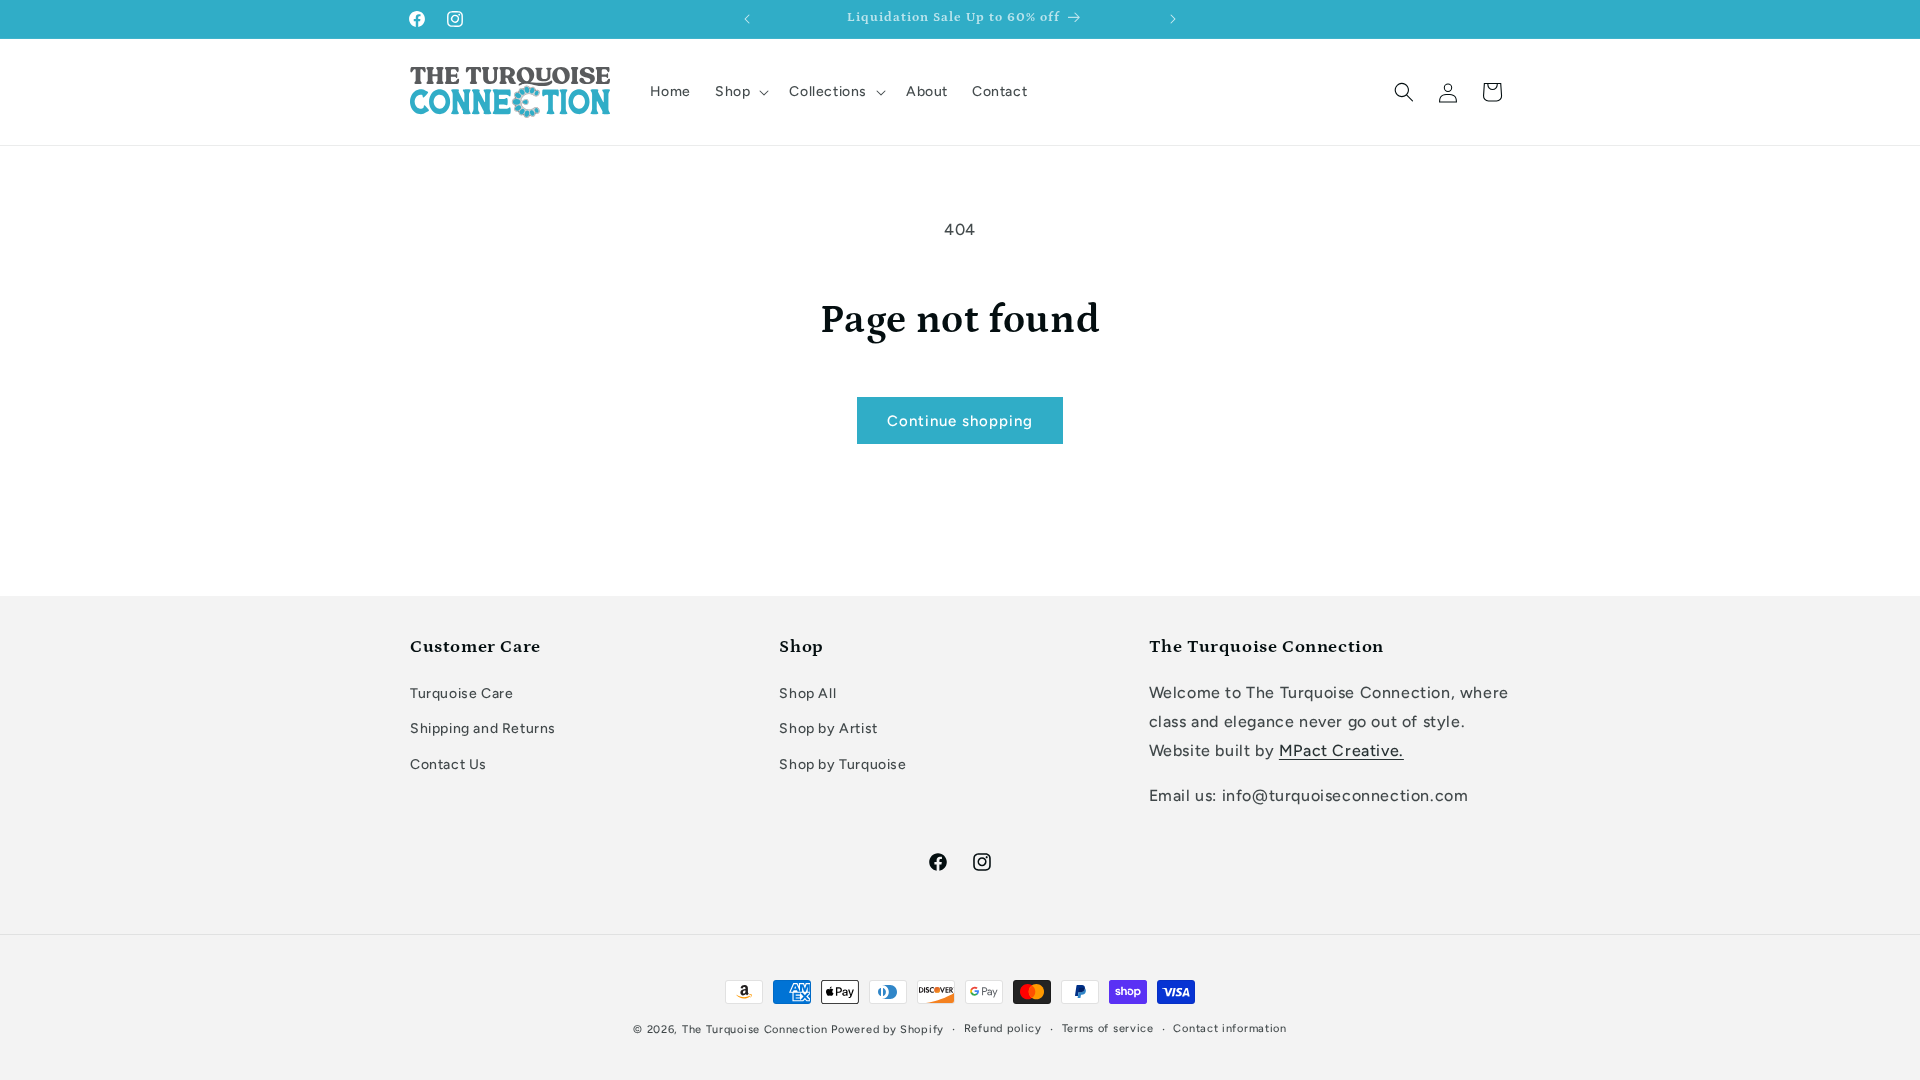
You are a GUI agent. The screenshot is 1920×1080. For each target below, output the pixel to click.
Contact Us (448, 764)
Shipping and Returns (483, 728)
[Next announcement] (1173, 19)
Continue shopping (960, 421)
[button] (740, 92)
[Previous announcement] (747, 19)
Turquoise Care (461, 693)
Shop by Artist (828, 728)
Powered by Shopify (887, 1029)
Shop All (807, 693)
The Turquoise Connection (755, 1029)
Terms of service (1108, 1028)
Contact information (1229, 1028)
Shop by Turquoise (842, 764)
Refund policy (1003, 1028)
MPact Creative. (1341, 750)
